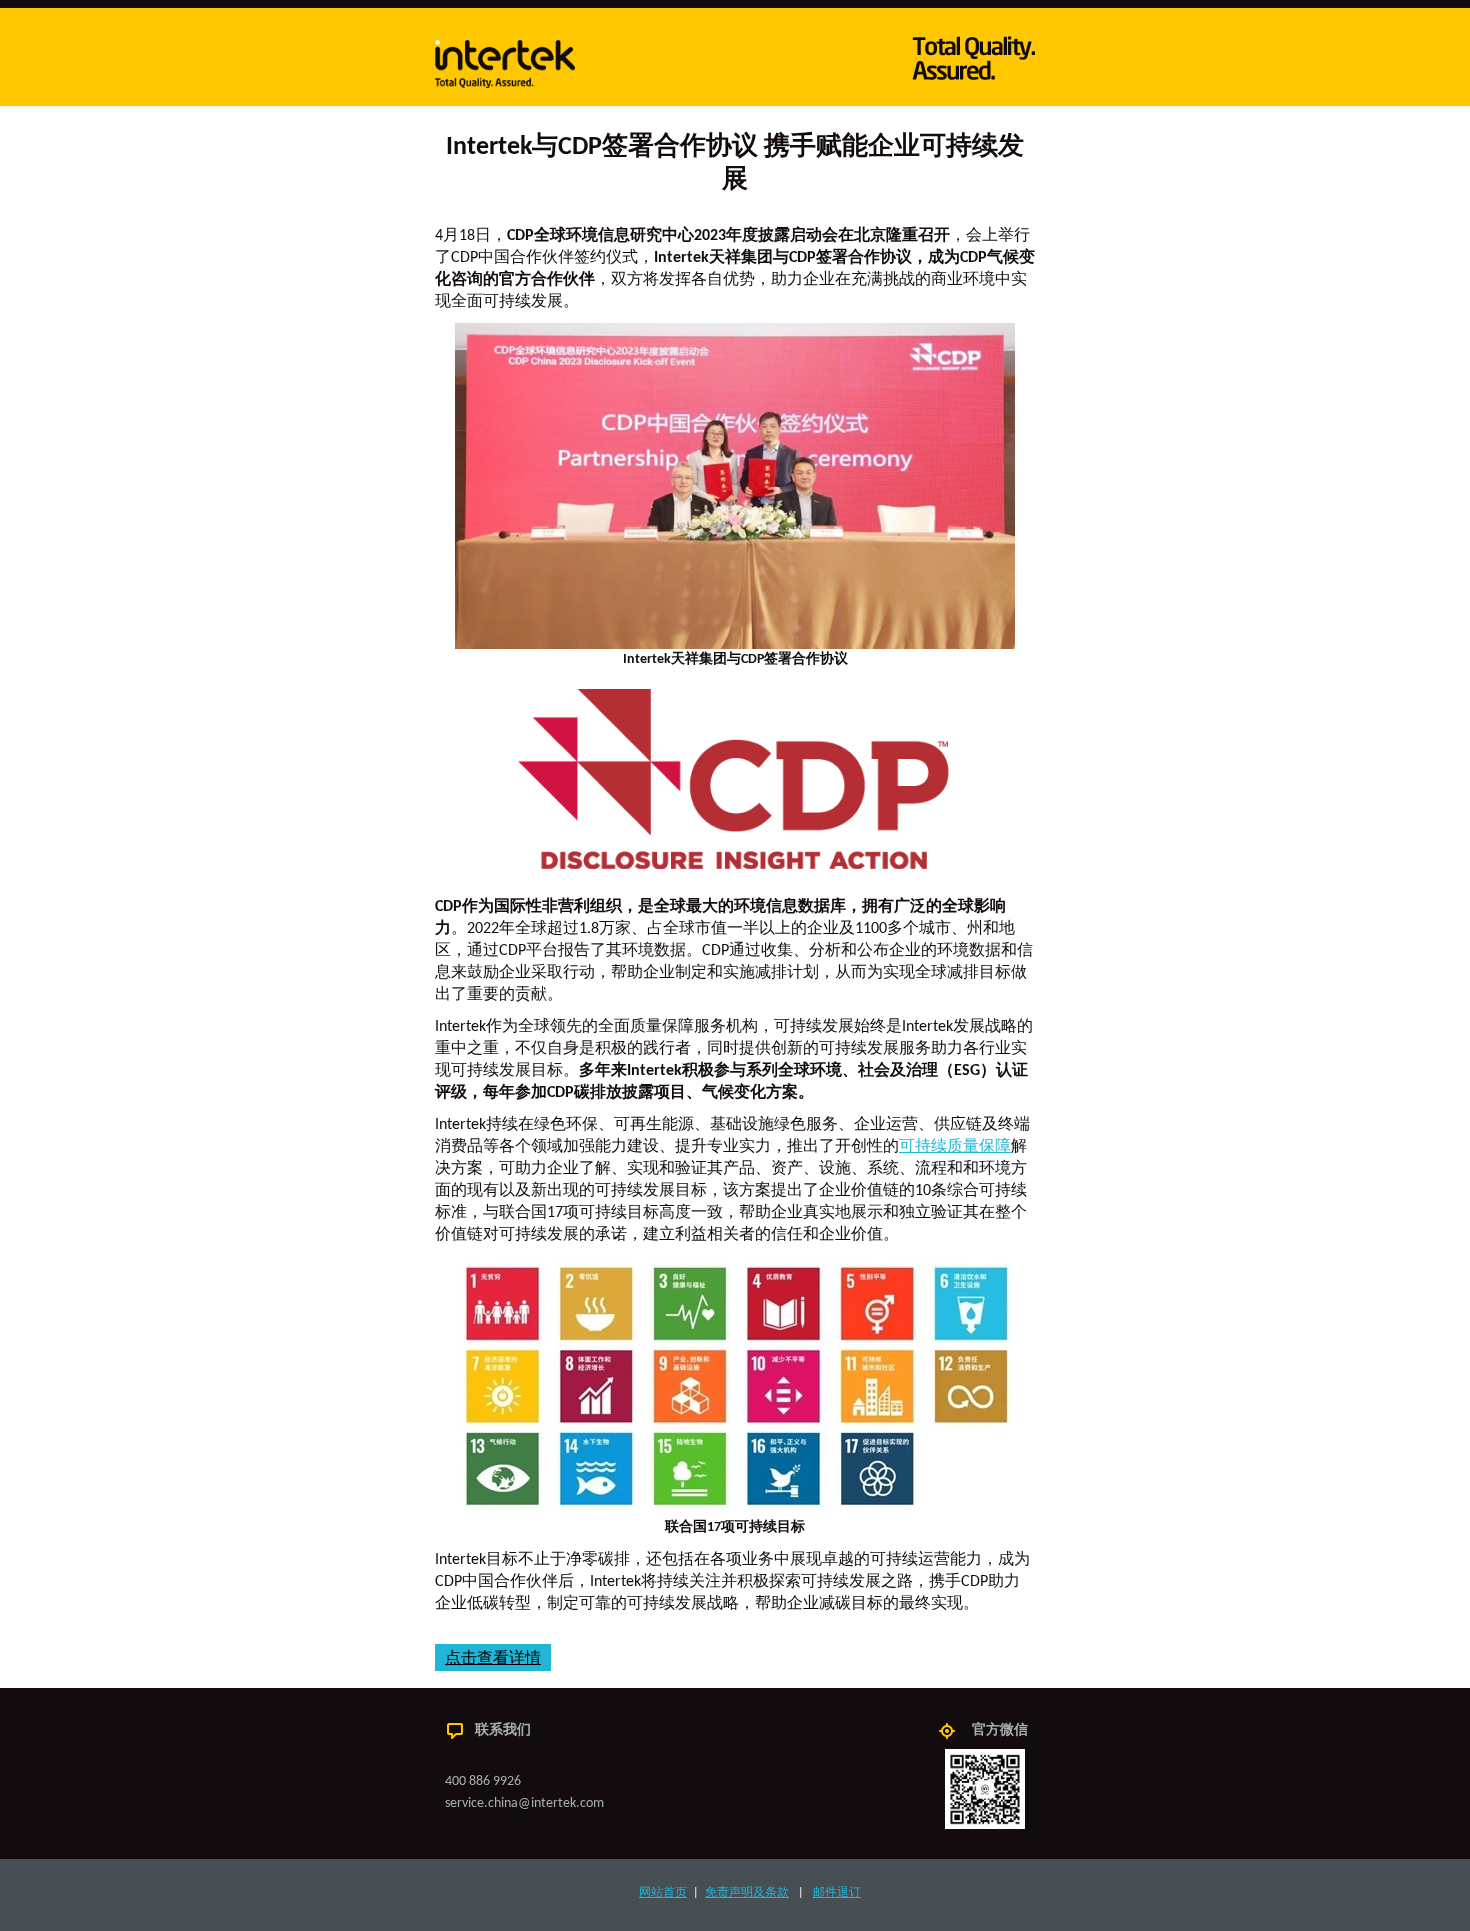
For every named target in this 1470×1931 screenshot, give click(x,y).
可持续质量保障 (955, 1147)
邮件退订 (837, 1893)
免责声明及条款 (747, 1893)
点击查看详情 (493, 1657)
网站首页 (663, 1893)
